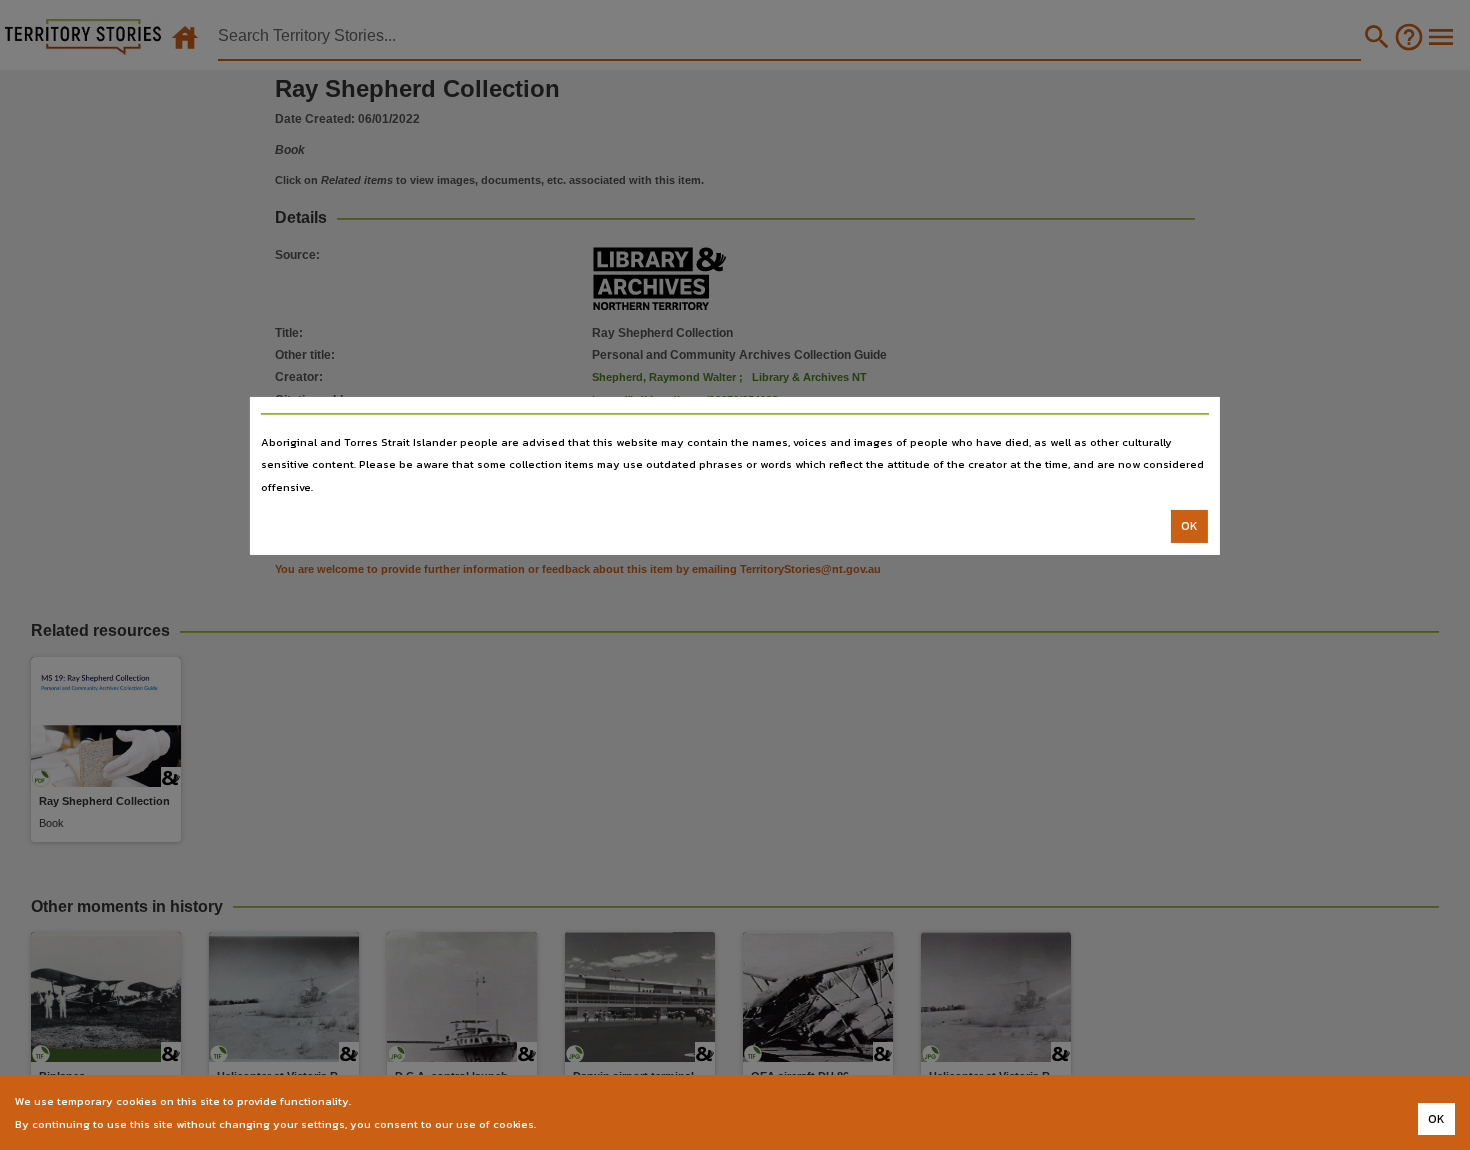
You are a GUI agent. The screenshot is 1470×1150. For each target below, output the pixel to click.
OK (1189, 526)
